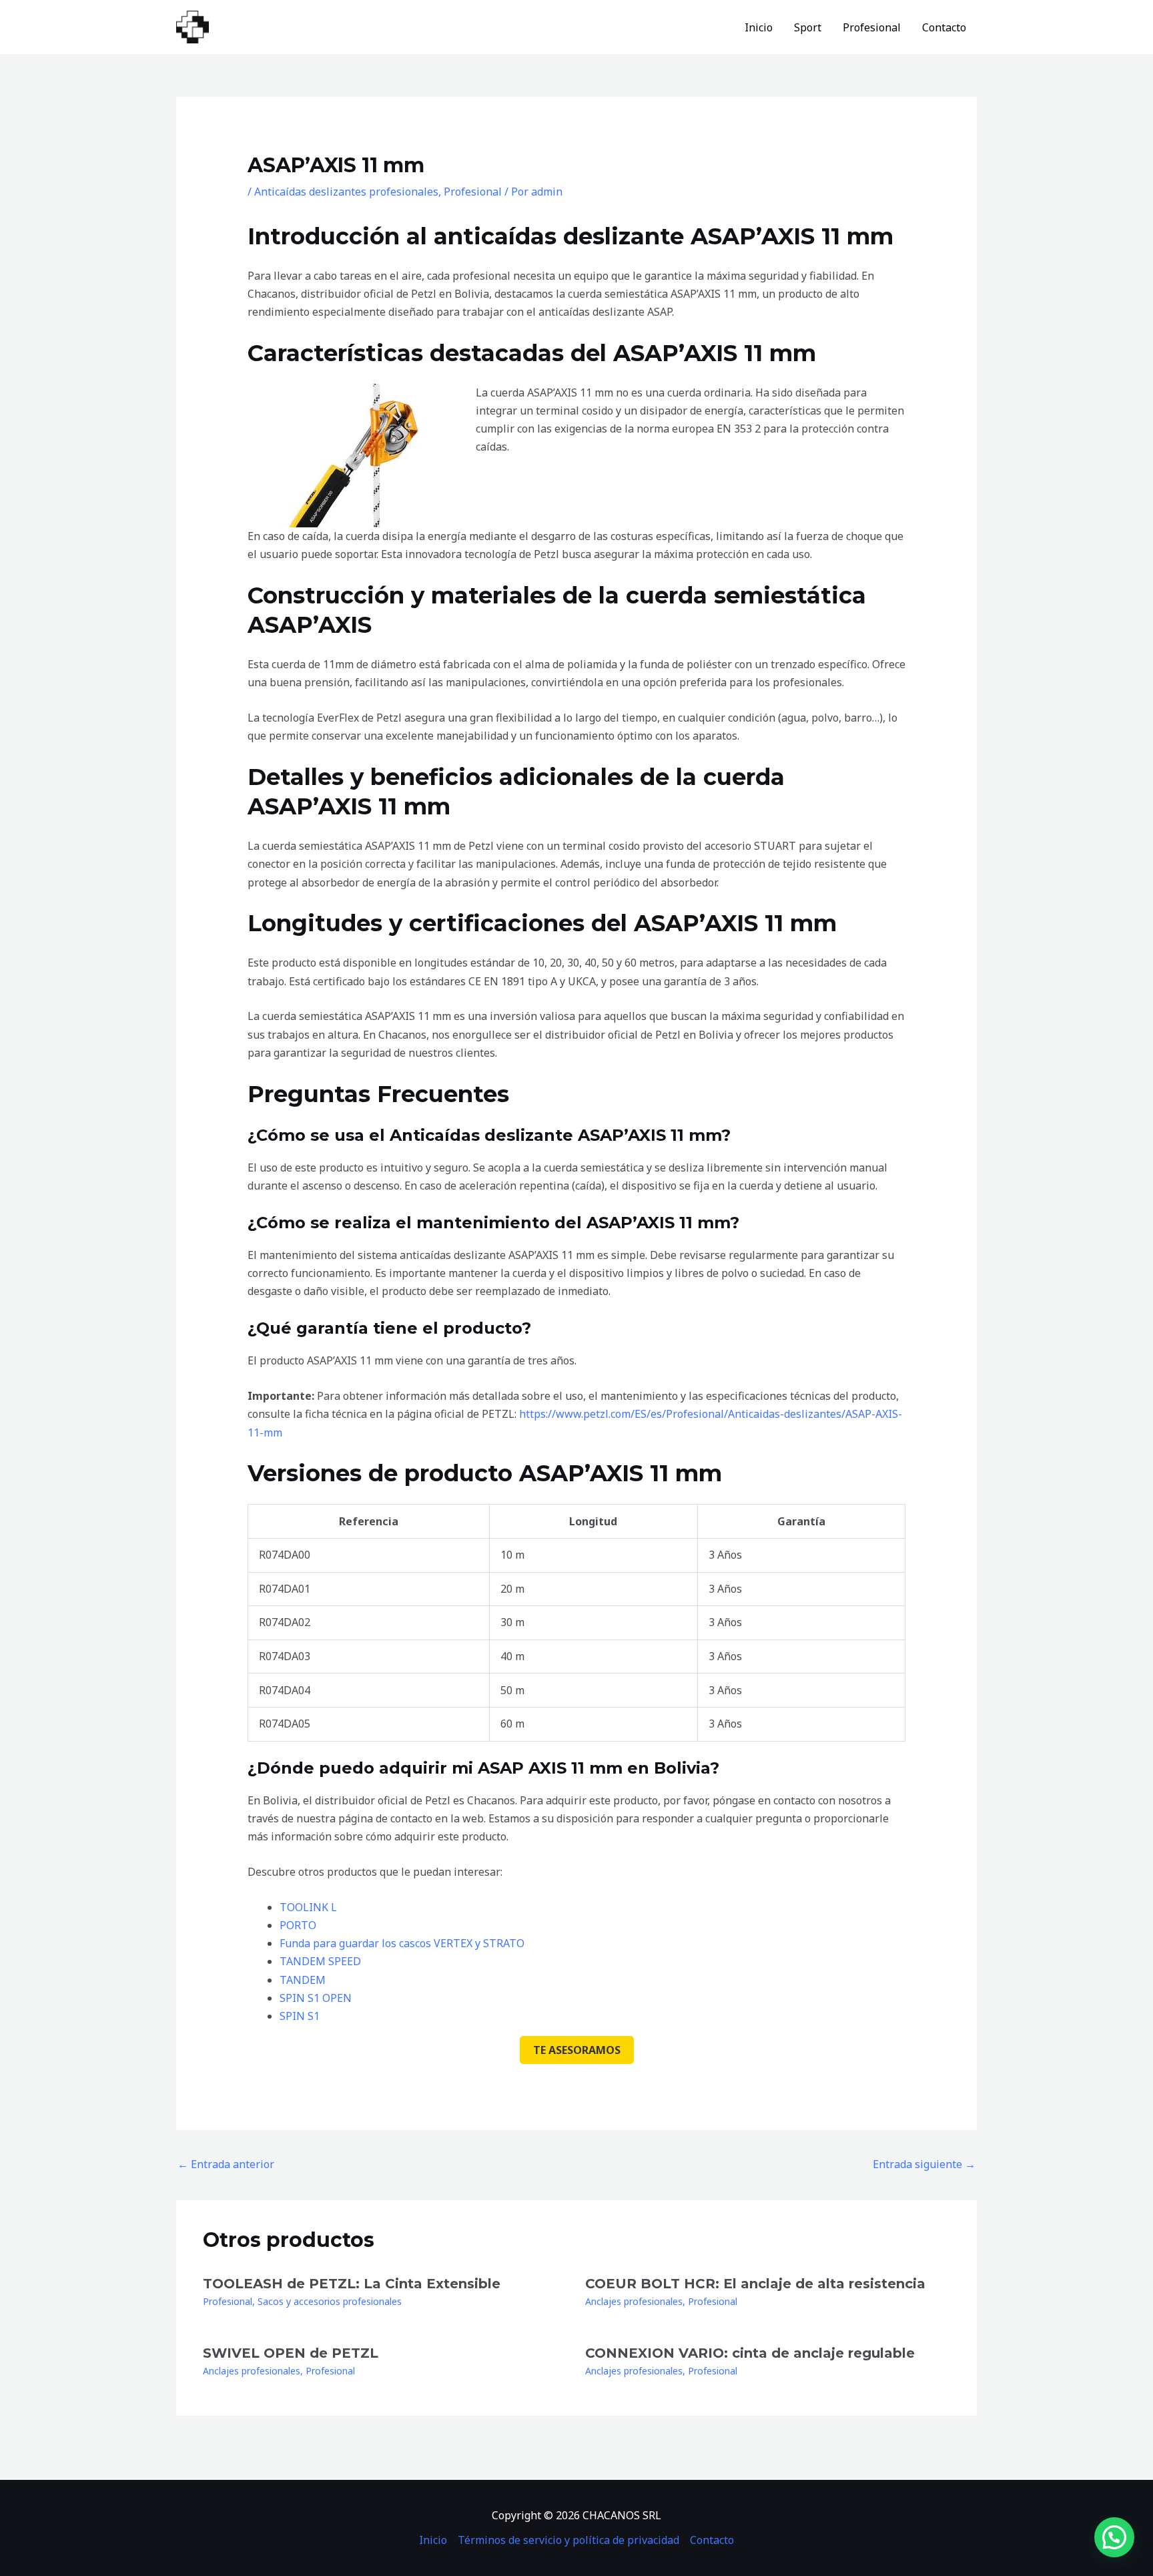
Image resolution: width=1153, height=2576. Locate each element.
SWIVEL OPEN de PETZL (291, 2353)
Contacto (944, 27)
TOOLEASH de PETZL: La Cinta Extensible (352, 2284)
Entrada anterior (226, 2164)
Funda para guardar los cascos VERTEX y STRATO (402, 1943)
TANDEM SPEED (320, 1961)
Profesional (872, 27)
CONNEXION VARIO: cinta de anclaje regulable (750, 2353)
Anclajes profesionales (634, 2301)
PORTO (298, 1925)
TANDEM (303, 1980)
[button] (1114, 2537)
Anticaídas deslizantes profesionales (346, 192)
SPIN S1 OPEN (316, 1998)
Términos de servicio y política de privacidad (568, 2540)
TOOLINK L (308, 1907)
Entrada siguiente (924, 2164)
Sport (808, 27)
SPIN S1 (300, 2016)
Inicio (759, 27)
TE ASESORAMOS (577, 2050)
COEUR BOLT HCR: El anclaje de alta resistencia (755, 2284)
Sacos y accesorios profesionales (330, 2301)
